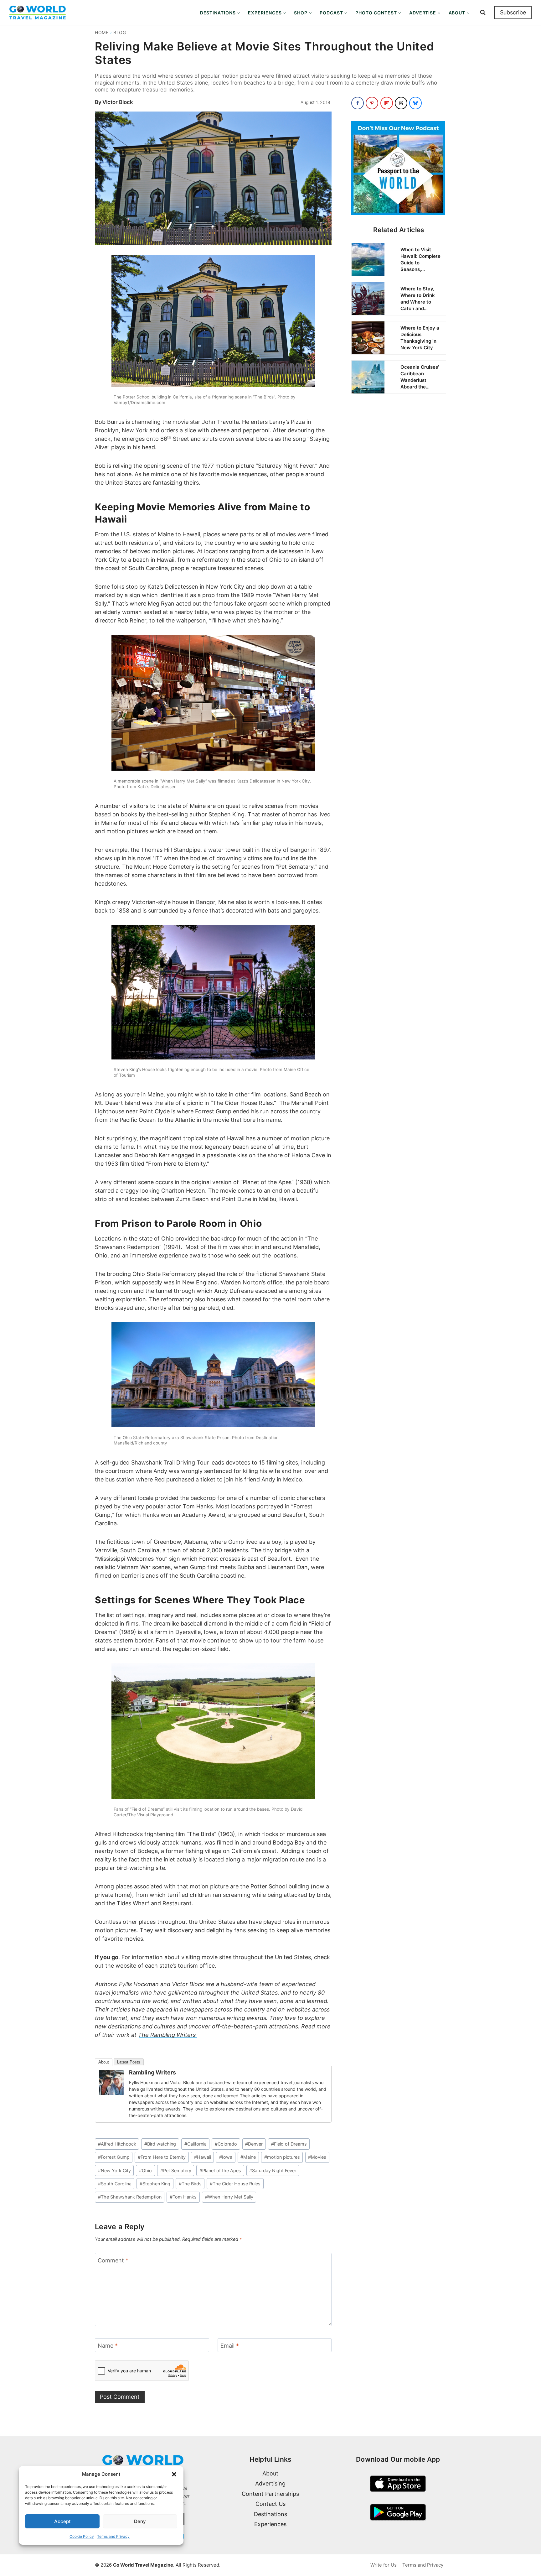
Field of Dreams (289, 2144)
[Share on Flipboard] (387, 103)
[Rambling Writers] (111, 2082)
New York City (114, 2170)
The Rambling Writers (168, 2035)
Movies (317, 2157)
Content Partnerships (270, 2494)
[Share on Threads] (401, 103)
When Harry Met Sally (229, 2197)
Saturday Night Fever (273, 2170)
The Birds (190, 2184)
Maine (248, 2157)
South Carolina (115, 2184)
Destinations (270, 2514)
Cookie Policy (82, 2536)
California (196, 2144)
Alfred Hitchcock (117, 2144)
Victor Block (118, 102)
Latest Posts (129, 2062)
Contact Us (270, 2504)
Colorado (226, 2144)
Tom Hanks (183, 2197)
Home (102, 32)
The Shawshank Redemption (130, 2197)
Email (230, 2346)
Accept (62, 2521)
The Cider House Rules (235, 2184)
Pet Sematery (176, 2170)
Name (108, 2346)
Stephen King (155, 2184)
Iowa (226, 2157)
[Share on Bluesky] (415, 103)
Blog (120, 32)
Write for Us (384, 2565)
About (104, 2062)
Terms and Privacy (113, 2536)
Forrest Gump (114, 2157)
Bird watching (160, 2144)
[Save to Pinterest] (372, 103)
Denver (254, 2144)
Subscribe (513, 12)
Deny (140, 2521)
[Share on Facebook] (358, 103)
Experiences (270, 2524)
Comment (113, 2260)
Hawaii (203, 2157)
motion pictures (282, 2157)
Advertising (270, 2483)
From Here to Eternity (162, 2157)
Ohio (145, 2170)
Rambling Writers (152, 2072)
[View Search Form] (483, 13)
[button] (174, 2474)
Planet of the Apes (220, 2170)
